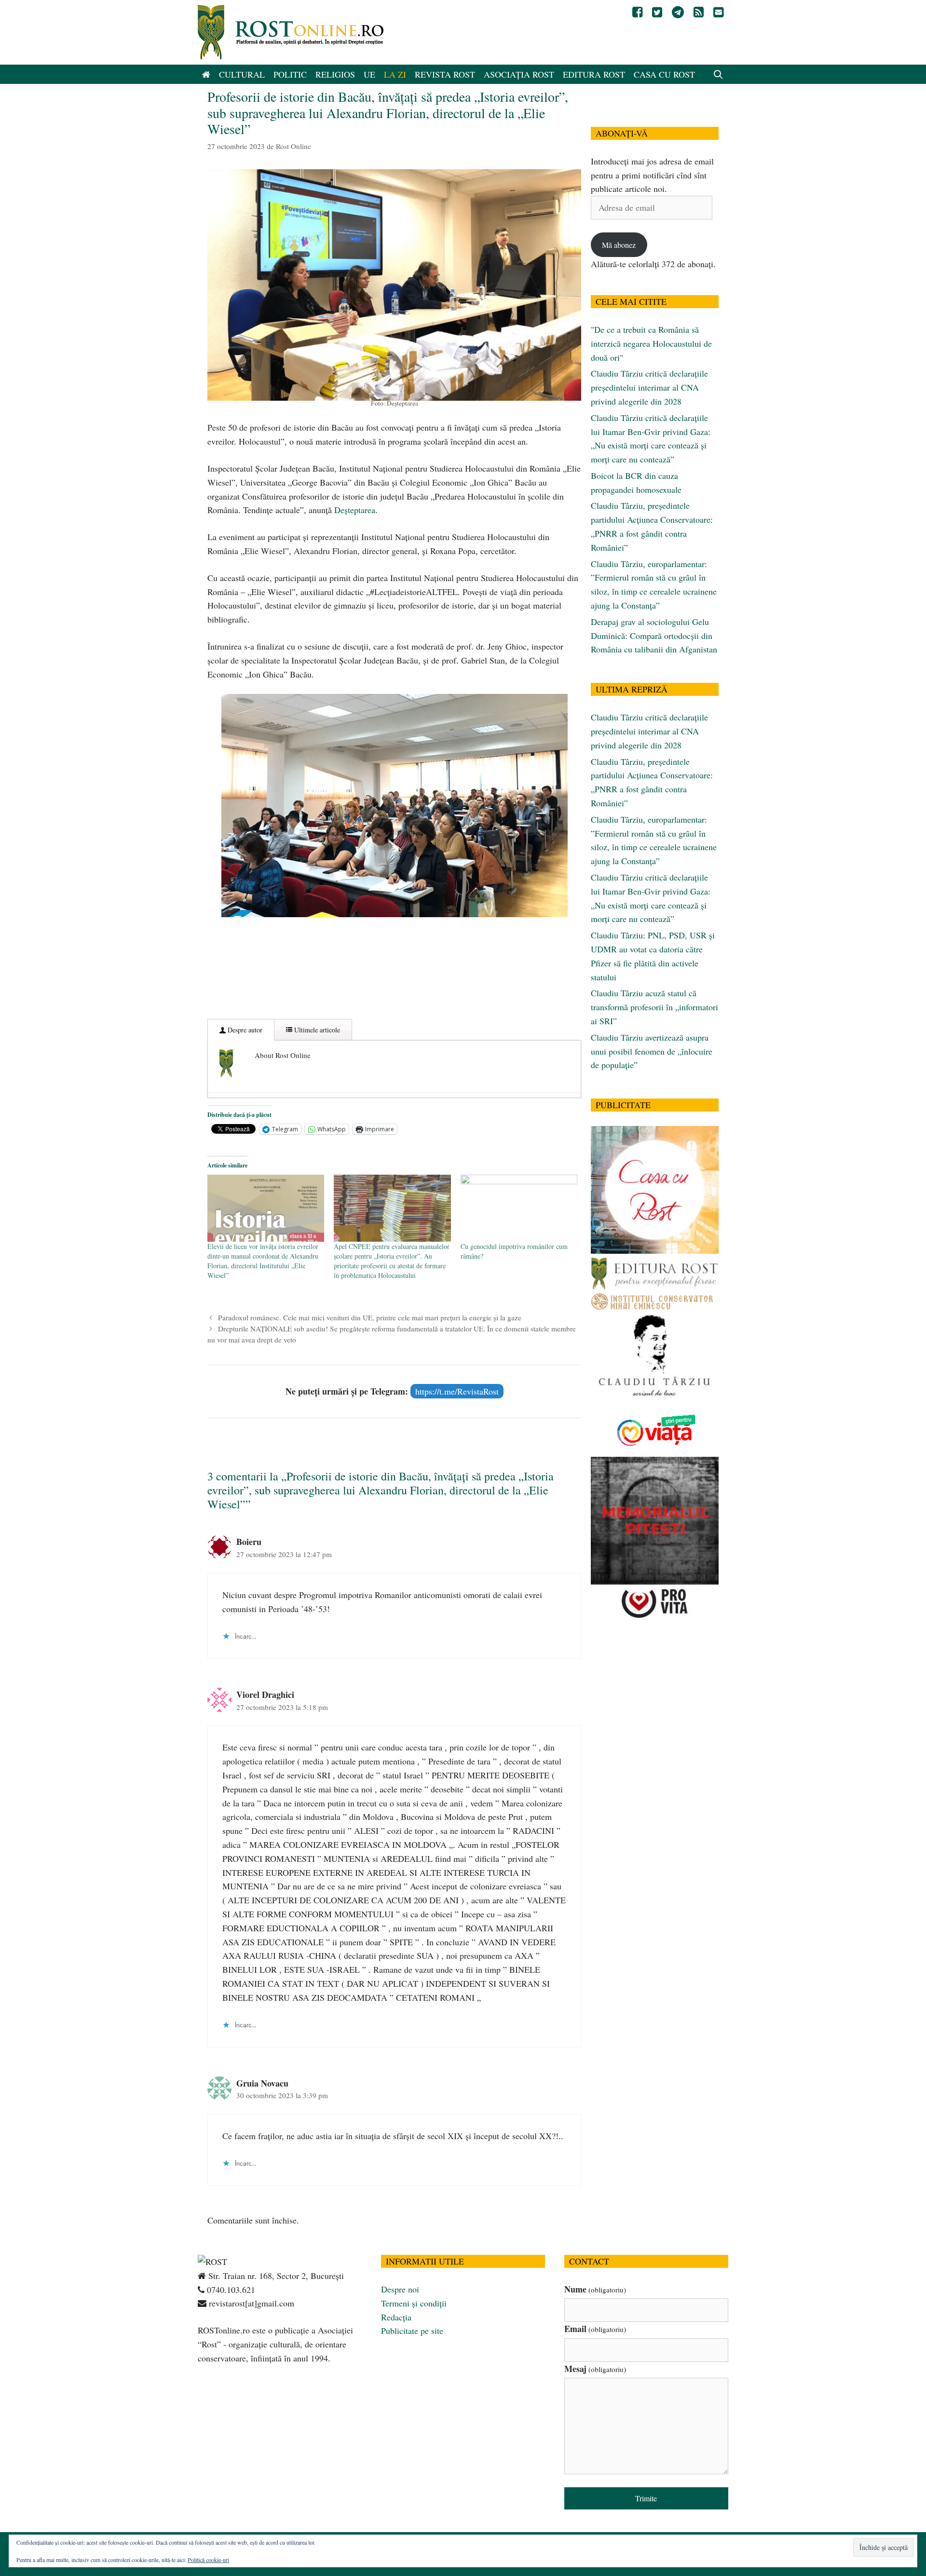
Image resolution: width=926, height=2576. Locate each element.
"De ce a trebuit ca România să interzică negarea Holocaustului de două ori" (651, 343)
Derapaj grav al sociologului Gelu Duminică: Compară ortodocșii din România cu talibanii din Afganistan (654, 636)
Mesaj (595, 2369)
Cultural (242, 74)
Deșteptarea (355, 510)
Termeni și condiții (414, 2303)
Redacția (396, 2317)
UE (369, 74)
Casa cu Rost (664, 74)
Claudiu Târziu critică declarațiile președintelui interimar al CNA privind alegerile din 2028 (649, 387)
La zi (395, 74)
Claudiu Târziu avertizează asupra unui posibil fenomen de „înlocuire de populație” (652, 1051)
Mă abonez (619, 245)
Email (595, 2329)
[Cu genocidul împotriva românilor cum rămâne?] (519, 1208)
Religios (335, 74)
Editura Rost (594, 74)
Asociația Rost (519, 74)
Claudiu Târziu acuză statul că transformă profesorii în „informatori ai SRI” (654, 1007)
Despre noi (400, 2289)
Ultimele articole (316, 1030)
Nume (595, 2289)
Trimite (646, 2498)
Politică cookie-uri (208, 2560)
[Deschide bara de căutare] (718, 74)
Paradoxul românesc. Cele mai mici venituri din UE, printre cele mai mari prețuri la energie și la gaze (370, 1317)
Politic (290, 74)
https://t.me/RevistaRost (457, 1391)
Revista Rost (445, 74)
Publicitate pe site (412, 2331)
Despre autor (244, 1030)
